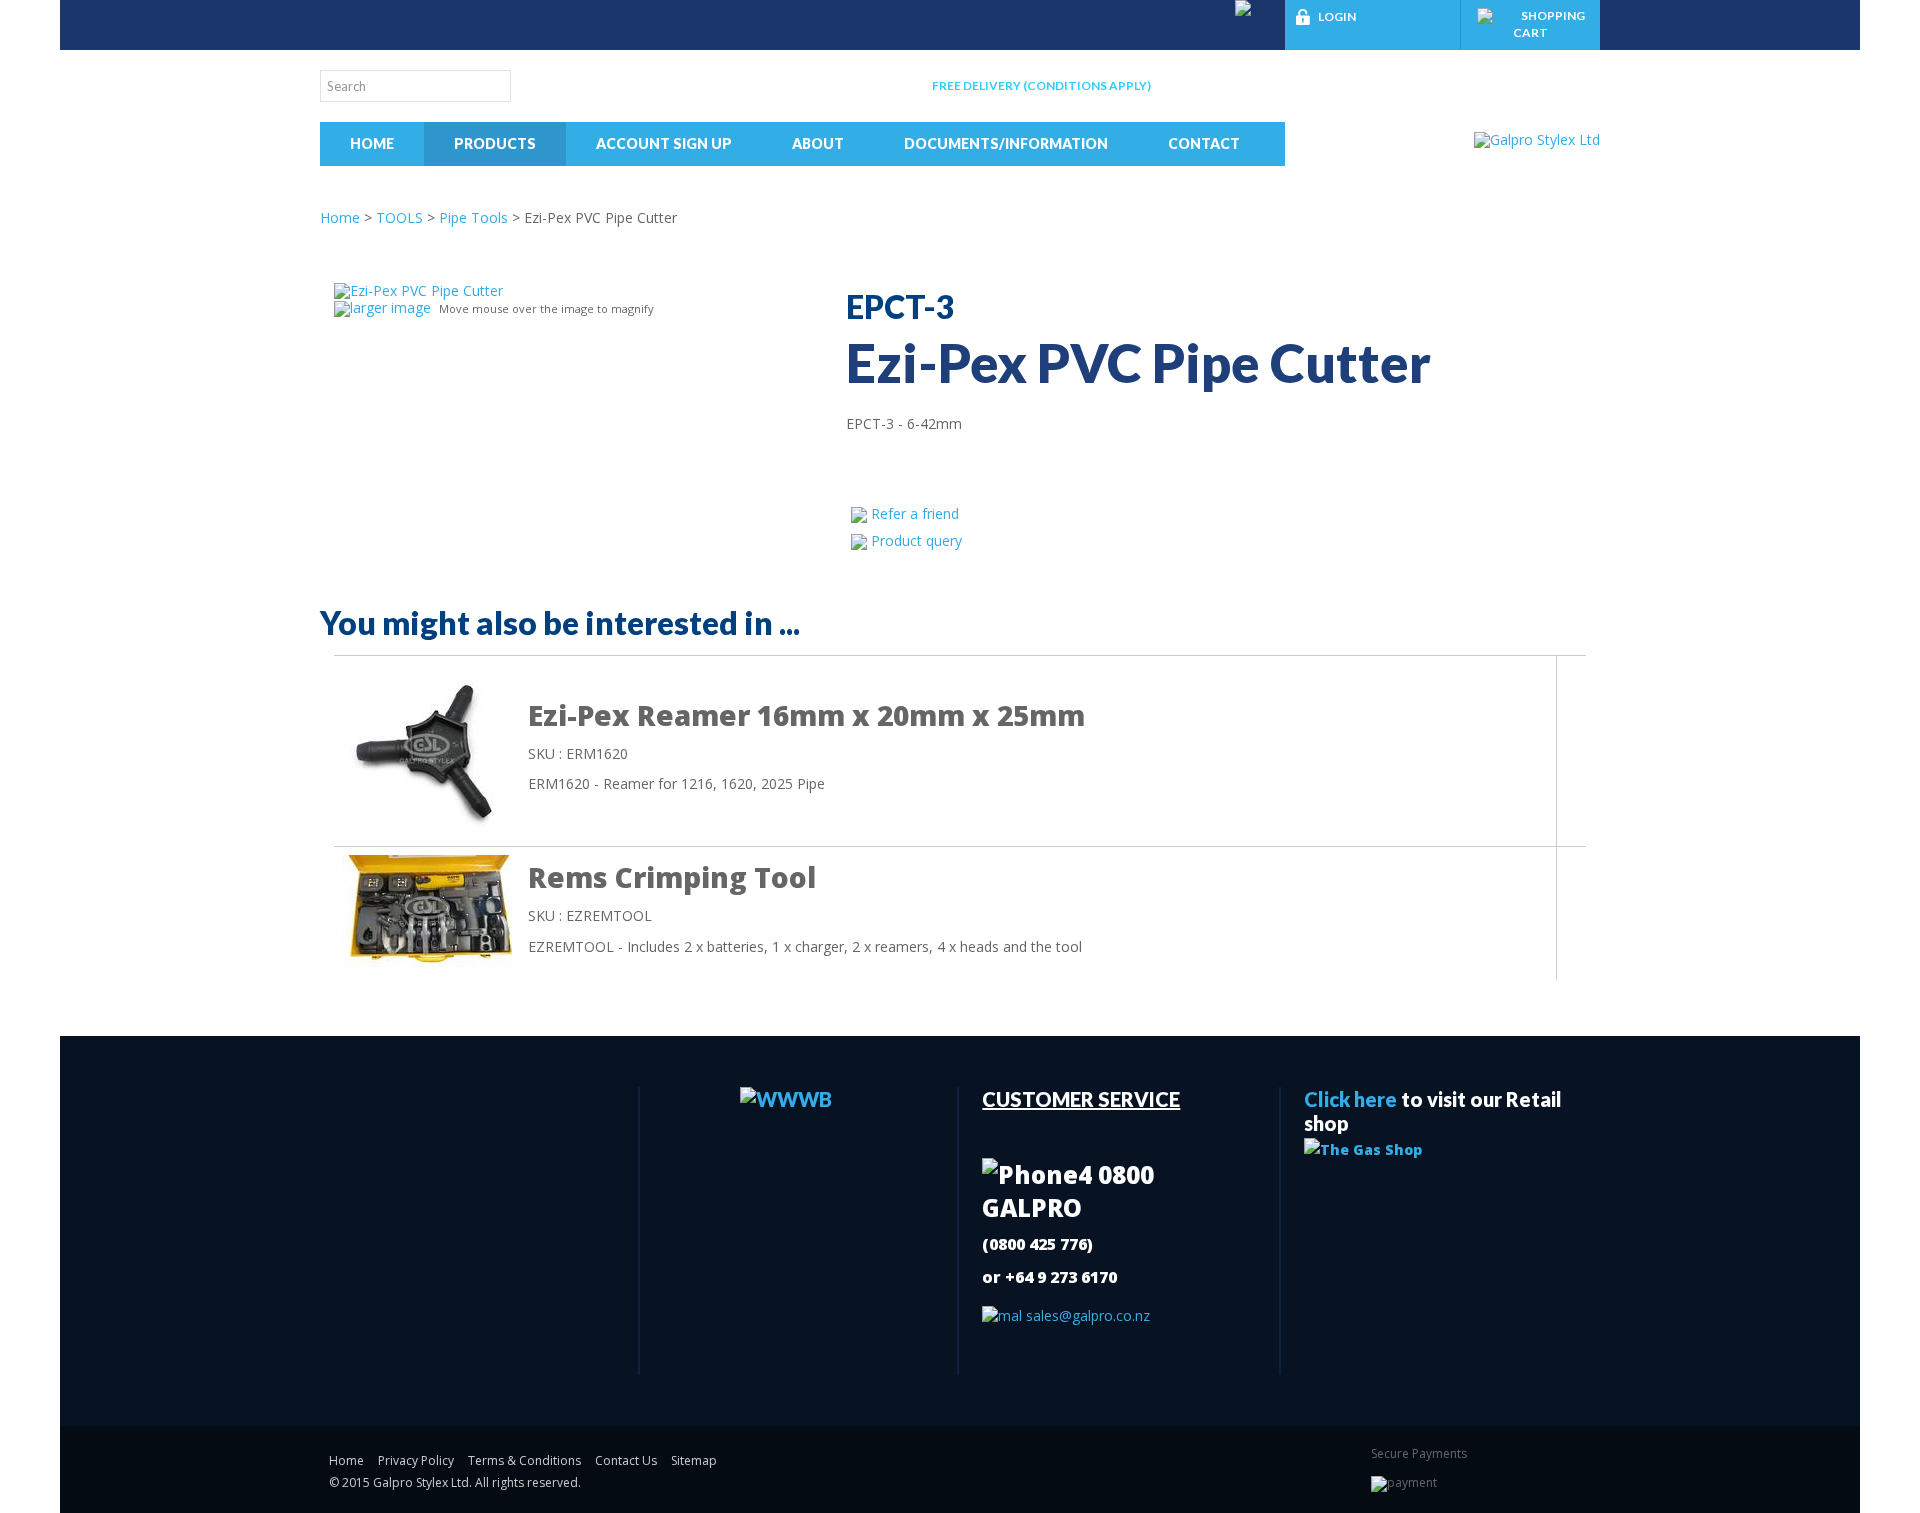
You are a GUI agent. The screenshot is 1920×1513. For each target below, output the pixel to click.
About (818, 143)
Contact (1204, 143)
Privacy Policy (416, 1460)
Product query (916, 540)
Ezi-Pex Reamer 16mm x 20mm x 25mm (806, 715)
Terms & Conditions (524, 1460)
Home (372, 143)
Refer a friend (915, 513)
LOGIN (1337, 16)
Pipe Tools (473, 217)
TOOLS (399, 217)
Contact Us (626, 1460)
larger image (390, 307)
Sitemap (694, 1460)
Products (495, 143)
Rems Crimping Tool (672, 877)
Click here (1350, 1099)
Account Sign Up (664, 143)
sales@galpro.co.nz (1086, 1315)
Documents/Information (1006, 143)
